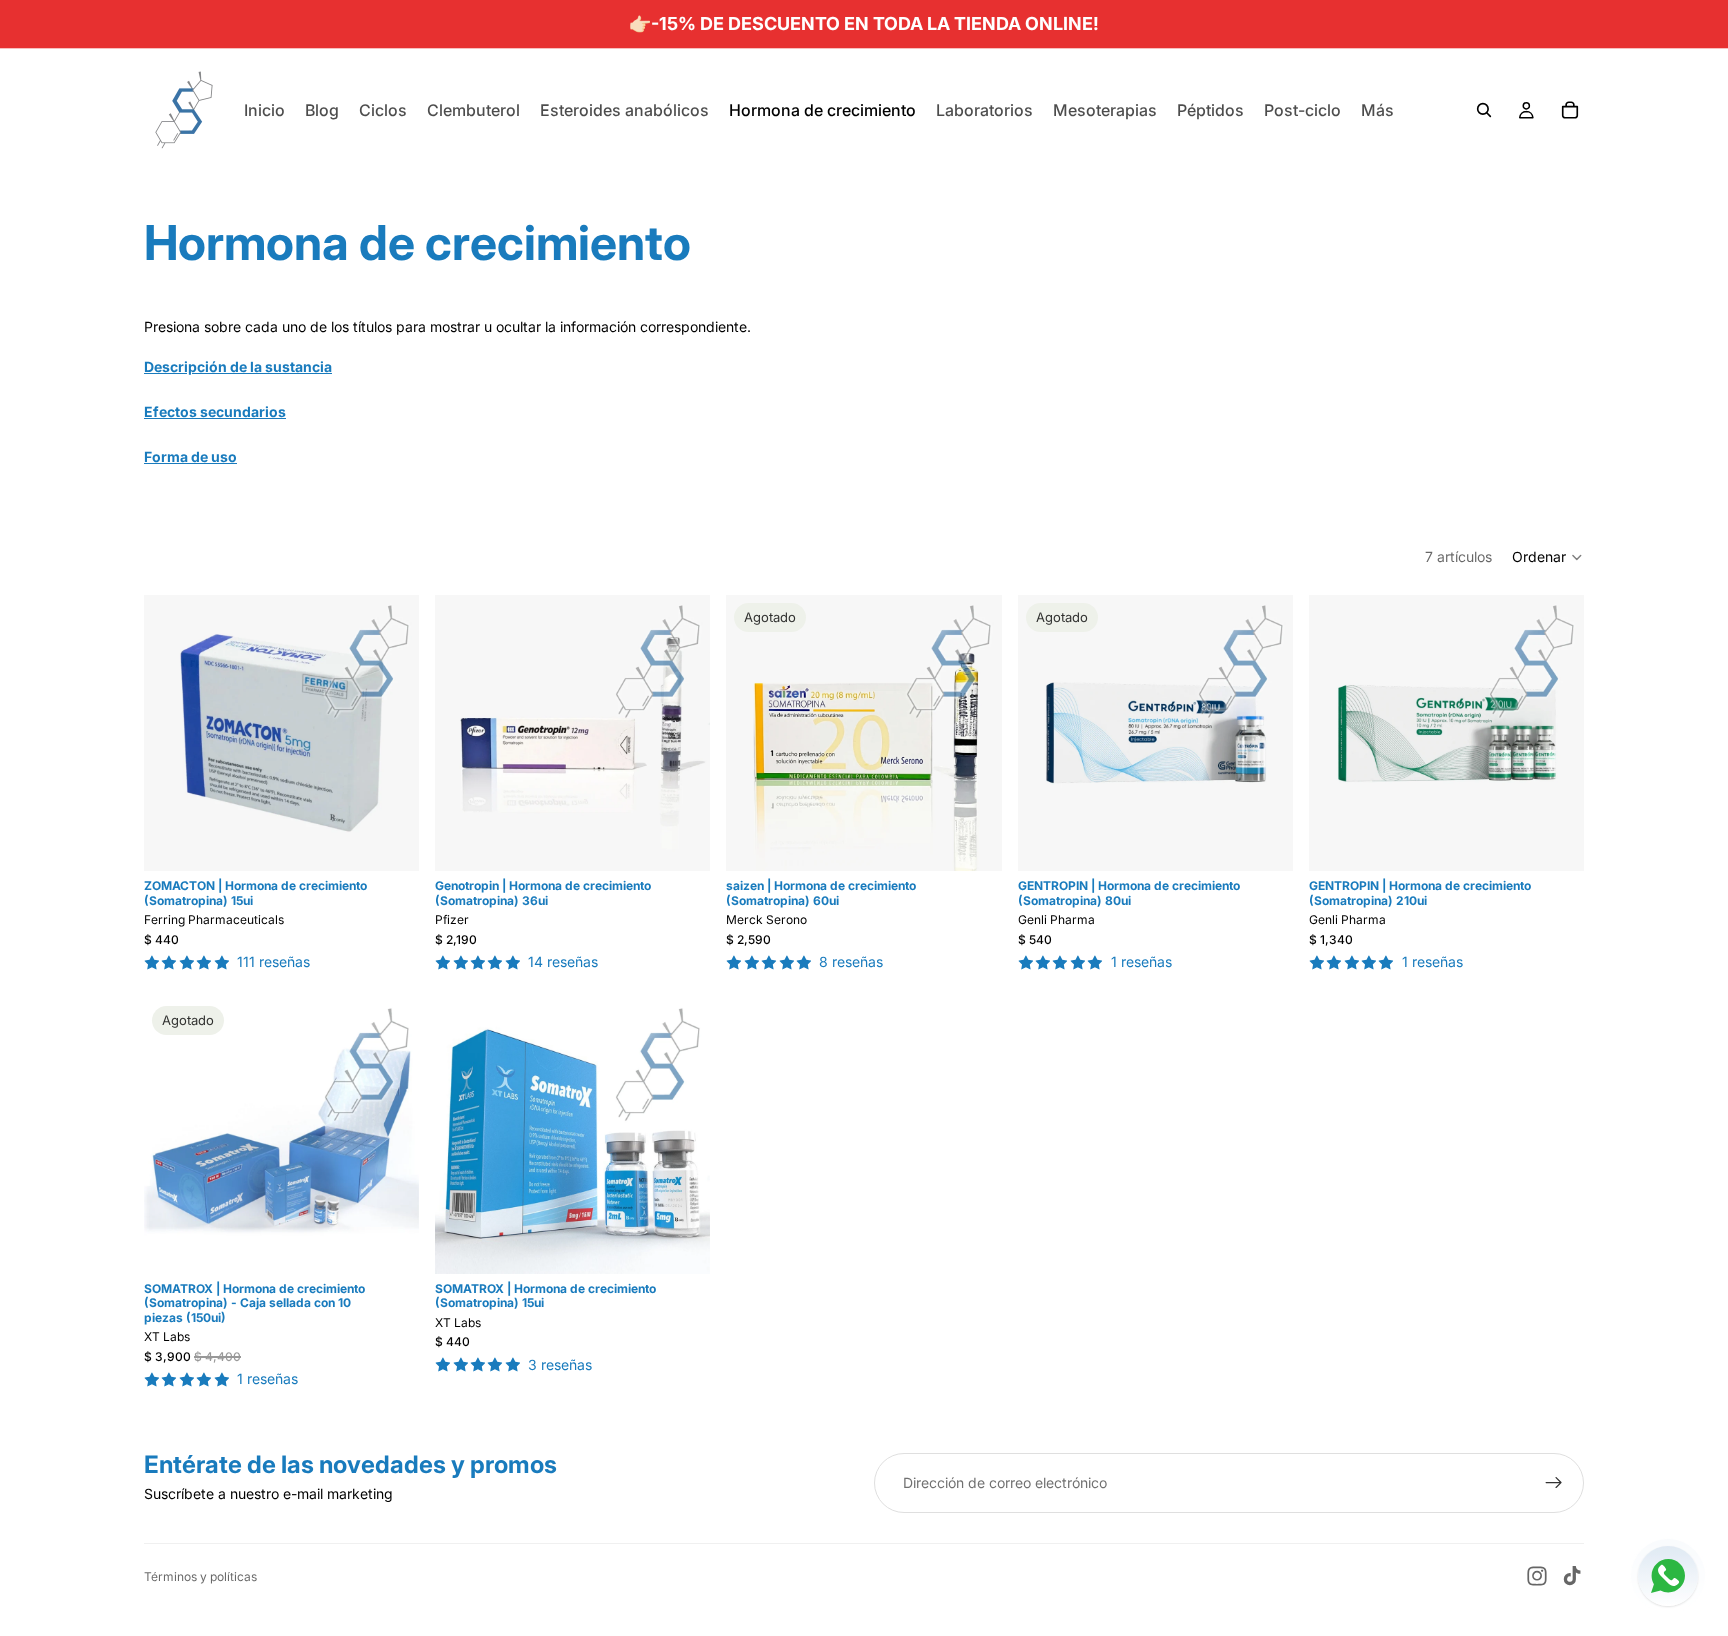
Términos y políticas (200, 1576)
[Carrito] (1570, 110)
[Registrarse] (1554, 1483)
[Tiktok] (1572, 1576)
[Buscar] (1484, 110)
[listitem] (1377, 110)
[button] (1548, 557)
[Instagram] (1537, 1576)
